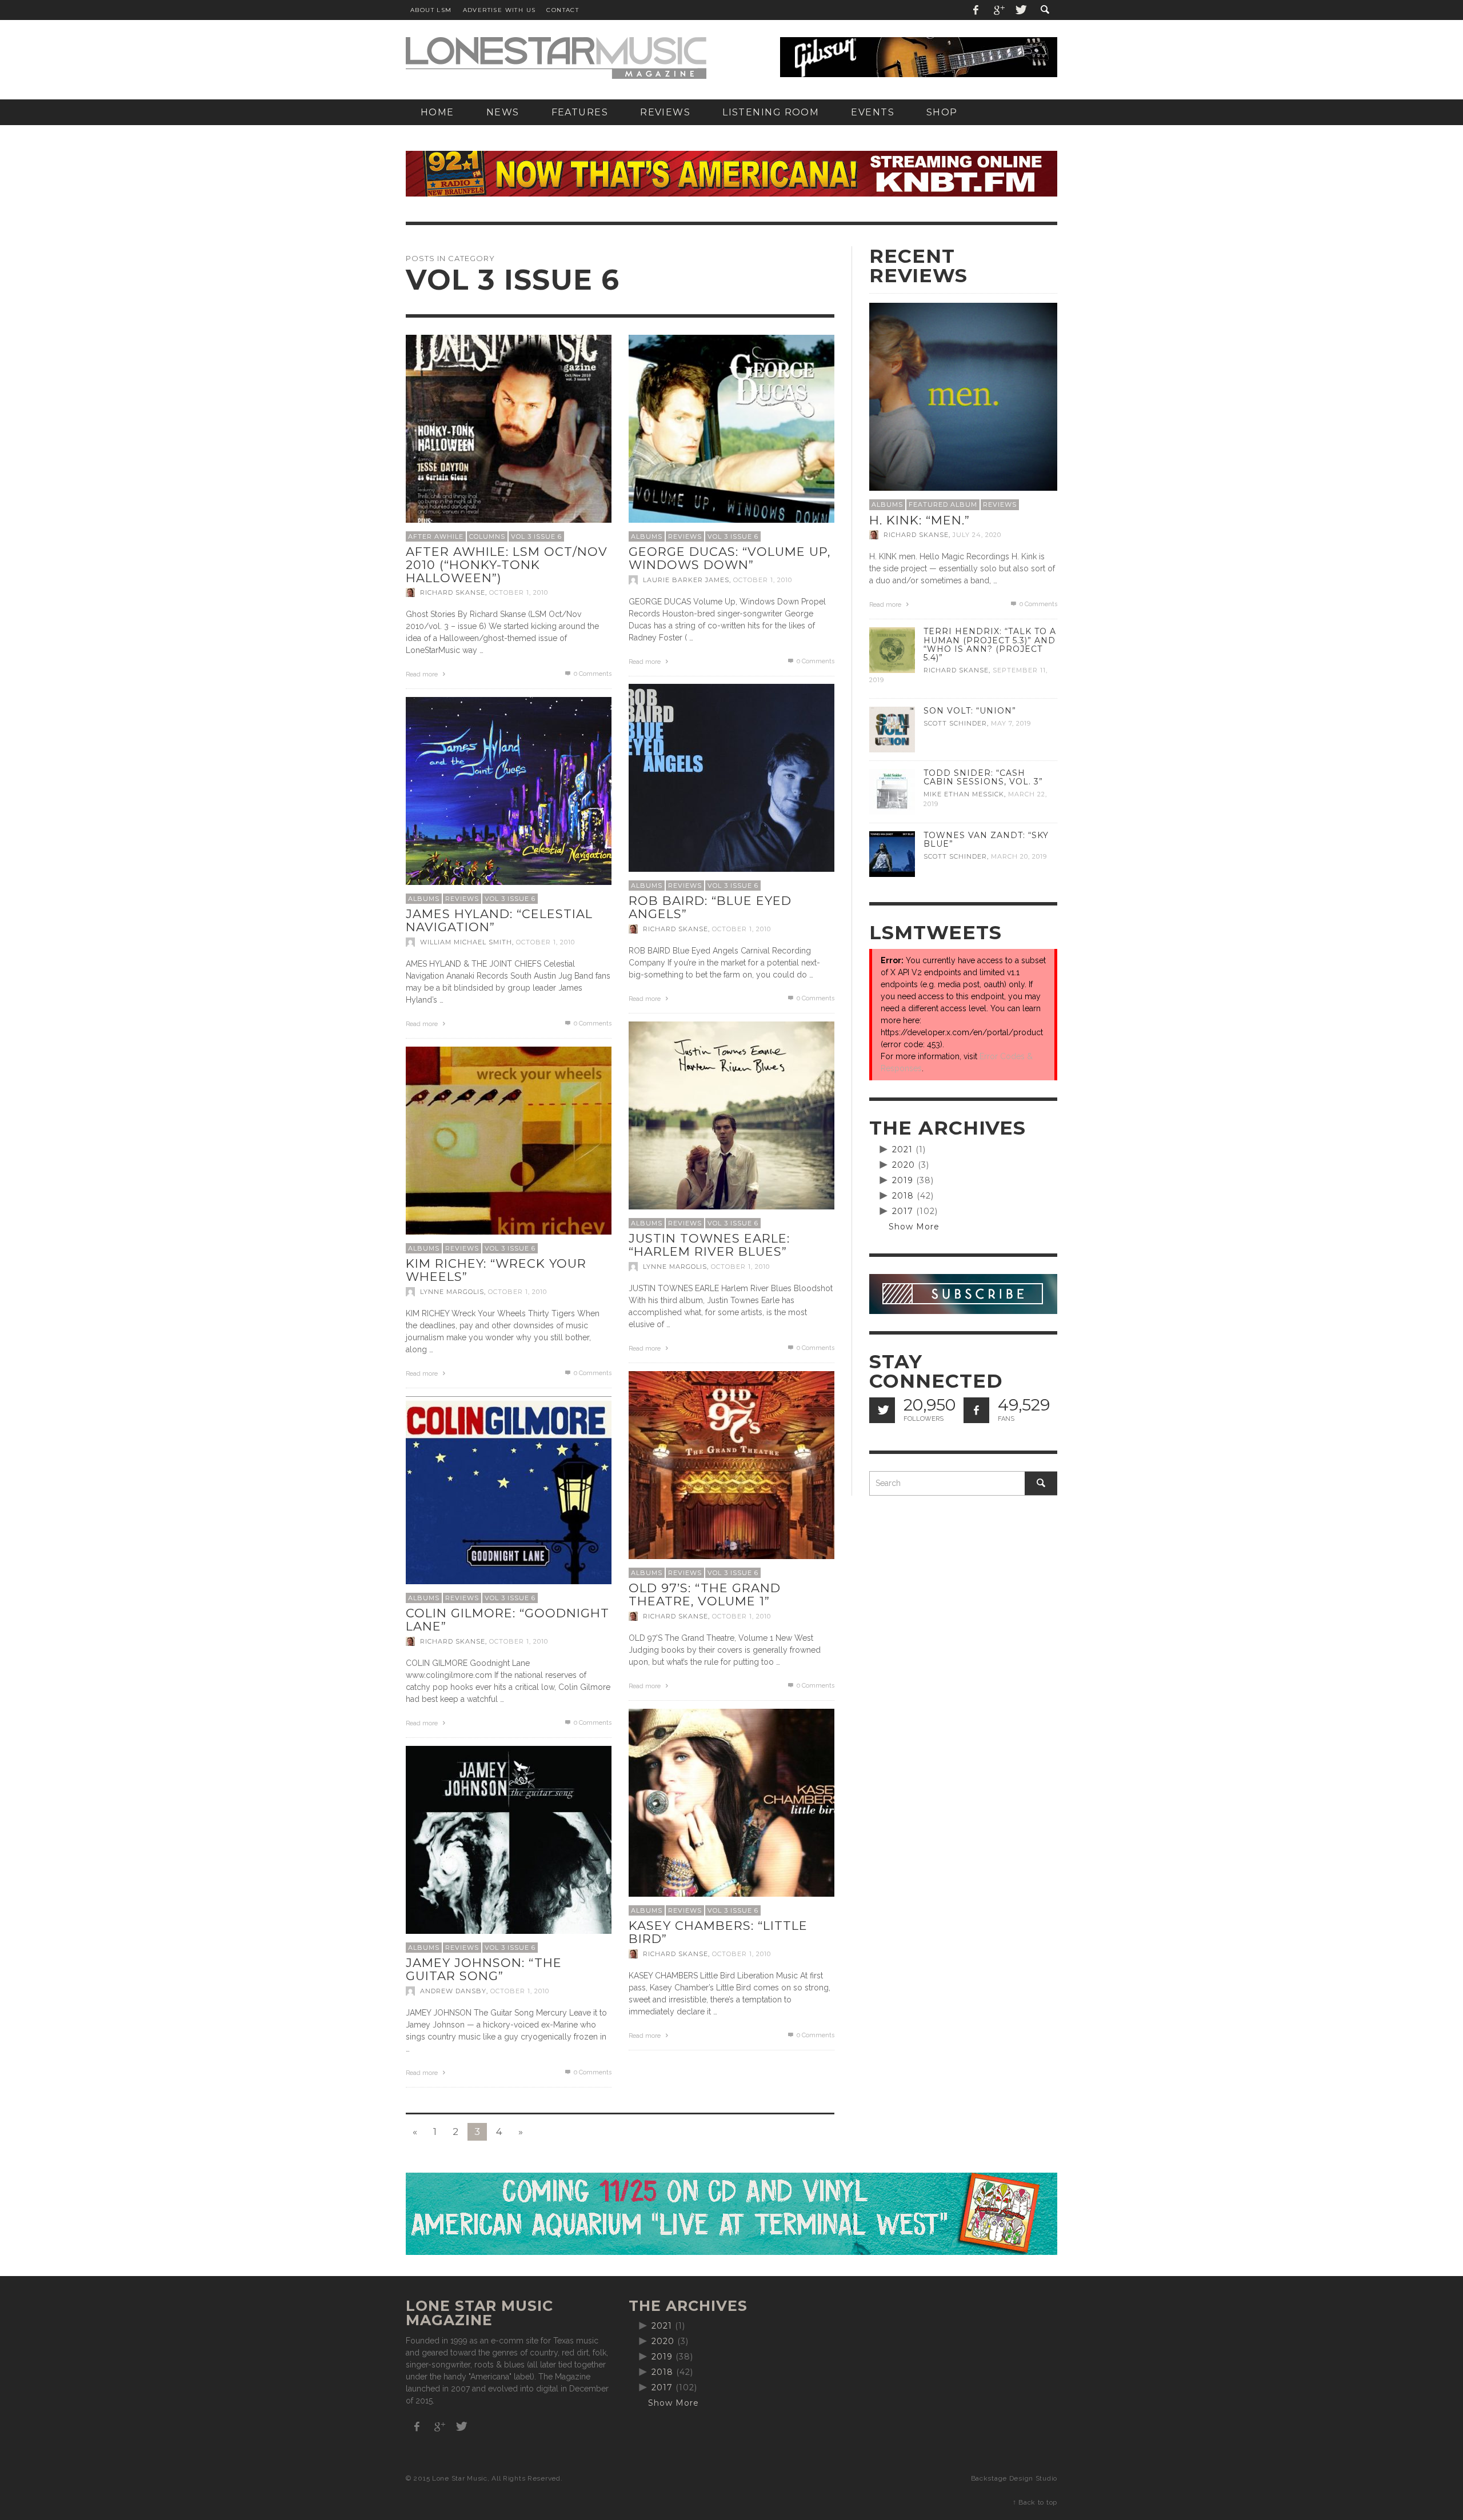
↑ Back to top (1035, 2502)
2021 (902, 1149)
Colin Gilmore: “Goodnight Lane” (507, 1620)
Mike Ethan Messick (964, 794)
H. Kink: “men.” (920, 520)
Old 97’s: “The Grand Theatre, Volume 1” (705, 1594)
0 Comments (592, 674)
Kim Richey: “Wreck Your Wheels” (496, 1270)
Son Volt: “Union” (970, 711)
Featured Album (943, 504)
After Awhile (436, 536)
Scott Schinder (955, 723)
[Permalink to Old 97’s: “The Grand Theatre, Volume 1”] (731, 1473)
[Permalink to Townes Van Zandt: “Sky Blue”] (892, 854)
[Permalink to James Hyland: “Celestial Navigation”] (509, 799)
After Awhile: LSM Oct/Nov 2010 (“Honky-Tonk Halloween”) (507, 564)
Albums (647, 536)
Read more (423, 674)
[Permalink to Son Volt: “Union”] (892, 729)
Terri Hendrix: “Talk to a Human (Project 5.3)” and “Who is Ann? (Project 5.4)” (990, 644)
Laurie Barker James (686, 580)
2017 (903, 1211)
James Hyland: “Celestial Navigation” (499, 920)
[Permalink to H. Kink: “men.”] (963, 396)
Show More (914, 1227)
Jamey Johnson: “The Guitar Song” (484, 1969)
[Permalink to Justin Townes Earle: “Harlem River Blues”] (731, 1123)
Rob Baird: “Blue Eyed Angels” (710, 907)
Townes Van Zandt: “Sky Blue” (986, 840)
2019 (903, 1180)
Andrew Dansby (453, 1991)
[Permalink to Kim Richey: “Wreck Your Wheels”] (509, 1148)
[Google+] (998, 10)
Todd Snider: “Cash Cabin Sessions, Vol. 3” (983, 777)
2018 (903, 1196)
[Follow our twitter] (882, 1410)
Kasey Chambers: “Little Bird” (718, 1932)
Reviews (685, 536)
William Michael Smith (466, 942)
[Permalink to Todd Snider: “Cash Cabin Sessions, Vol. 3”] (892, 791)
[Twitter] (1020, 10)
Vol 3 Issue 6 (536, 536)
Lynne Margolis (675, 1267)
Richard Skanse (453, 592)
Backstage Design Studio (1014, 2478)
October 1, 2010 (519, 592)
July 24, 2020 (977, 535)
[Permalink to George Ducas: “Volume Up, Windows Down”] (731, 436)
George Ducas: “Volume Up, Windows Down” (729, 558)
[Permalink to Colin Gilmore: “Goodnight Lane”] (509, 1498)
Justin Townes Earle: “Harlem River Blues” (709, 1245)
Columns (487, 536)
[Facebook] (976, 10)
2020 (904, 1165)
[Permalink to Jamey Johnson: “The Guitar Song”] (509, 1848)
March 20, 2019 (1019, 856)
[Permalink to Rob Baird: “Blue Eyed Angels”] (731, 786)
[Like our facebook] (976, 1410)
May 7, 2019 (1011, 723)
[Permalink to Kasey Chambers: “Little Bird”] (731, 1810)
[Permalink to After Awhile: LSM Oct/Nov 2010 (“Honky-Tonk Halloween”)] (509, 436)
